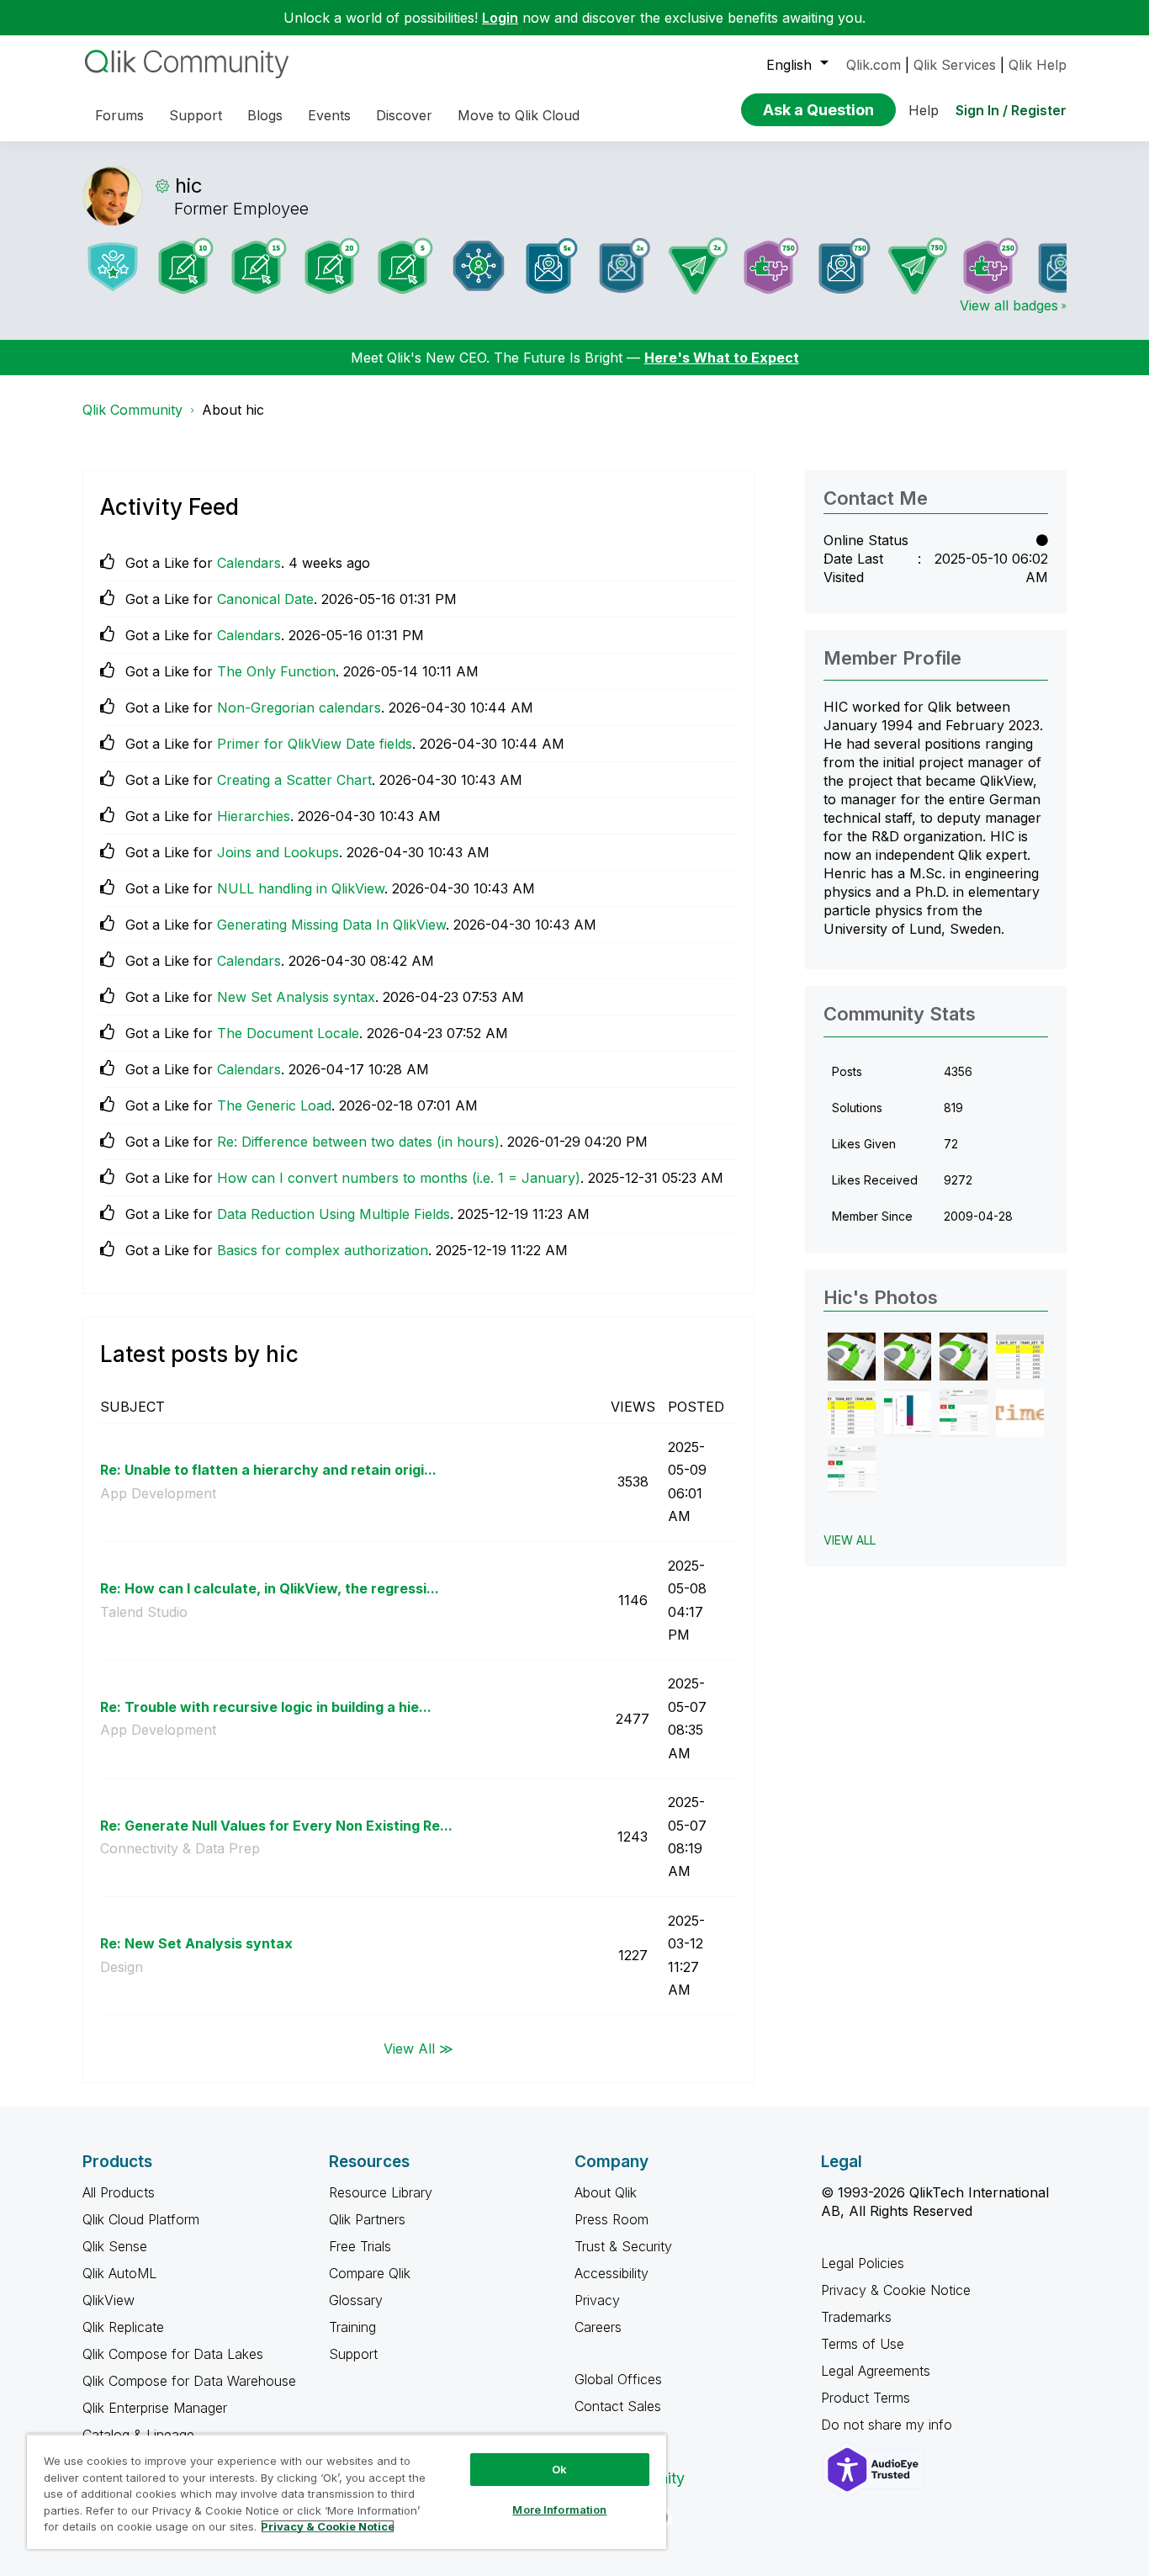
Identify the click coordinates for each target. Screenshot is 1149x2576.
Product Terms (866, 2398)
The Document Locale (288, 1033)
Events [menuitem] (329, 115)
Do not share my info (889, 2425)
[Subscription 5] (405, 266)
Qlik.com (874, 65)
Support (353, 2354)
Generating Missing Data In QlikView (331, 925)
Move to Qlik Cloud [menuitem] (519, 115)
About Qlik (606, 2192)
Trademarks (856, 2317)
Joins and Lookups (278, 852)
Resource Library (381, 2192)
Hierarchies (254, 816)
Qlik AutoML (119, 2273)
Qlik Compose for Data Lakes (173, 2354)
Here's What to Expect (722, 358)
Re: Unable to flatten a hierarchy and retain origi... (268, 1470)
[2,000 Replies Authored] (698, 266)
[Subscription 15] (259, 266)
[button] (852, 1357)
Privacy (597, 2300)
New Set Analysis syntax (296, 997)
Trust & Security (623, 2246)
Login (500, 18)
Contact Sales (618, 2406)
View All (850, 1540)
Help (924, 110)
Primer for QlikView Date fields (315, 744)
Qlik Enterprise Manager (155, 2408)
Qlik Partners (367, 2219)
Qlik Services (955, 65)
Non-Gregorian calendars (299, 708)
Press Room (612, 2219)
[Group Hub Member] (479, 266)
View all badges (1009, 305)
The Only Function (276, 671)
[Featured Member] (113, 266)
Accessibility (612, 2273)
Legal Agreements (876, 2371)
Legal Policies (863, 2263)
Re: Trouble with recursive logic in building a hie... (266, 1707)
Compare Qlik (370, 2273)
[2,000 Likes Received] (625, 265)
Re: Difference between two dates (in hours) (358, 1142)
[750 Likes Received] (845, 266)
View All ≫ (418, 2048)
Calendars (249, 563)
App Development (158, 1493)
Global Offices (618, 2379)
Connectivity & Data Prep (180, 1848)
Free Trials (360, 2246)
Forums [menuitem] (119, 115)
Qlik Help (1038, 65)
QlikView (109, 2300)
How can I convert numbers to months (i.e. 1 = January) (399, 1178)
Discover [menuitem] (404, 115)
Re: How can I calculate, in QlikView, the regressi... (270, 1588)
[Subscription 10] (186, 266)
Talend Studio (144, 1612)
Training (352, 2327)
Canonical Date (265, 599)
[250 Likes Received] (1064, 265)
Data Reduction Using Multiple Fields (334, 1214)
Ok (559, 2469)
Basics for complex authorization (323, 1250)
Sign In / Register (1011, 110)
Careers (598, 2327)
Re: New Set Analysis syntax (196, 1943)
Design (122, 1967)
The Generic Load (274, 1105)
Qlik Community (132, 410)
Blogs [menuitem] (265, 115)
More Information (559, 2510)
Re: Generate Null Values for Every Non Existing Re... (276, 1826)
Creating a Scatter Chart (294, 780)
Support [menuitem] (196, 115)
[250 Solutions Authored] (991, 266)
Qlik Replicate (123, 2327)
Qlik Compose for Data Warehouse (189, 2381)
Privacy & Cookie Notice (896, 2290)
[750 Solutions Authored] (771, 266)
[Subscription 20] (332, 266)
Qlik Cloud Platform (141, 2219)
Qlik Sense (115, 2246)
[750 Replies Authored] (918, 266)
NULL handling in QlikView (301, 888)
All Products (119, 2192)
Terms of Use (863, 2344)
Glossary (356, 2300)
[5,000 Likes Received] (552, 266)
